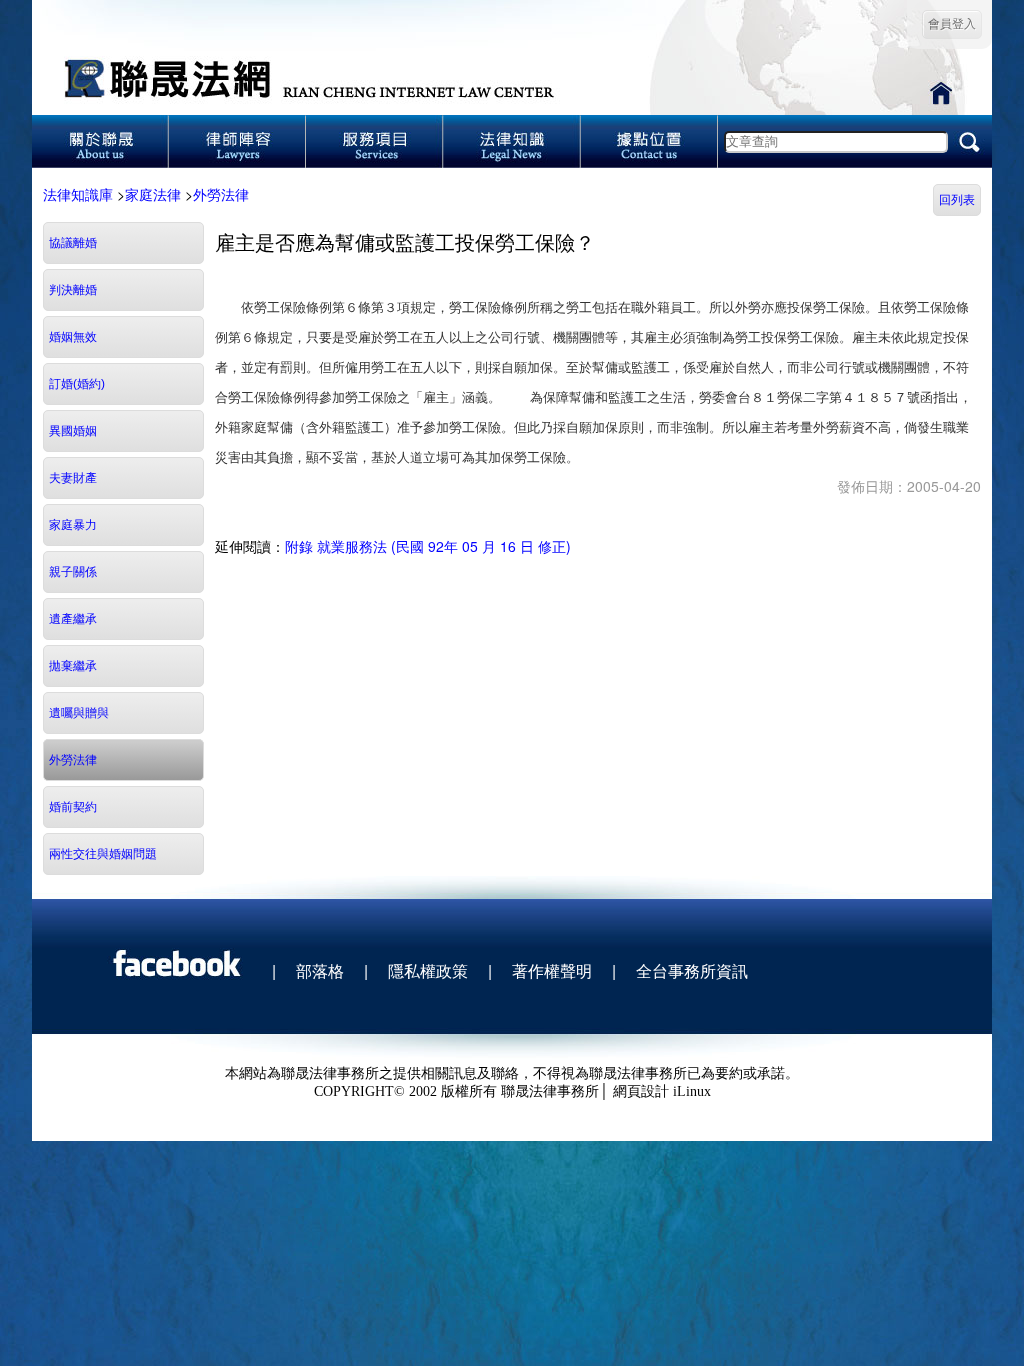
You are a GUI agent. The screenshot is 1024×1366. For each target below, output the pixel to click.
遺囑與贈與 (79, 713)
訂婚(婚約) (77, 384)
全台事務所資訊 (692, 970)
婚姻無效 (73, 337)
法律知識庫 (78, 194)
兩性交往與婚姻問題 (103, 854)
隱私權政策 (428, 970)
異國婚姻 (73, 431)
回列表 (957, 200)
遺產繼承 (73, 619)
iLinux (692, 1091)
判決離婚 (73, 290)
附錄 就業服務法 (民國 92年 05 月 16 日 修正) (428, 546)
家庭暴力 (73, 525)
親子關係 (73, 572)
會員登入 (952, 24)
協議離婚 (73, 243)
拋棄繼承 (73, 666)
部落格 (320, 970)
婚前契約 (73, 807)
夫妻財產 (73, 478)
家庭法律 (153, 194)
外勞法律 (221, 194)
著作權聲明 (552, 970)
